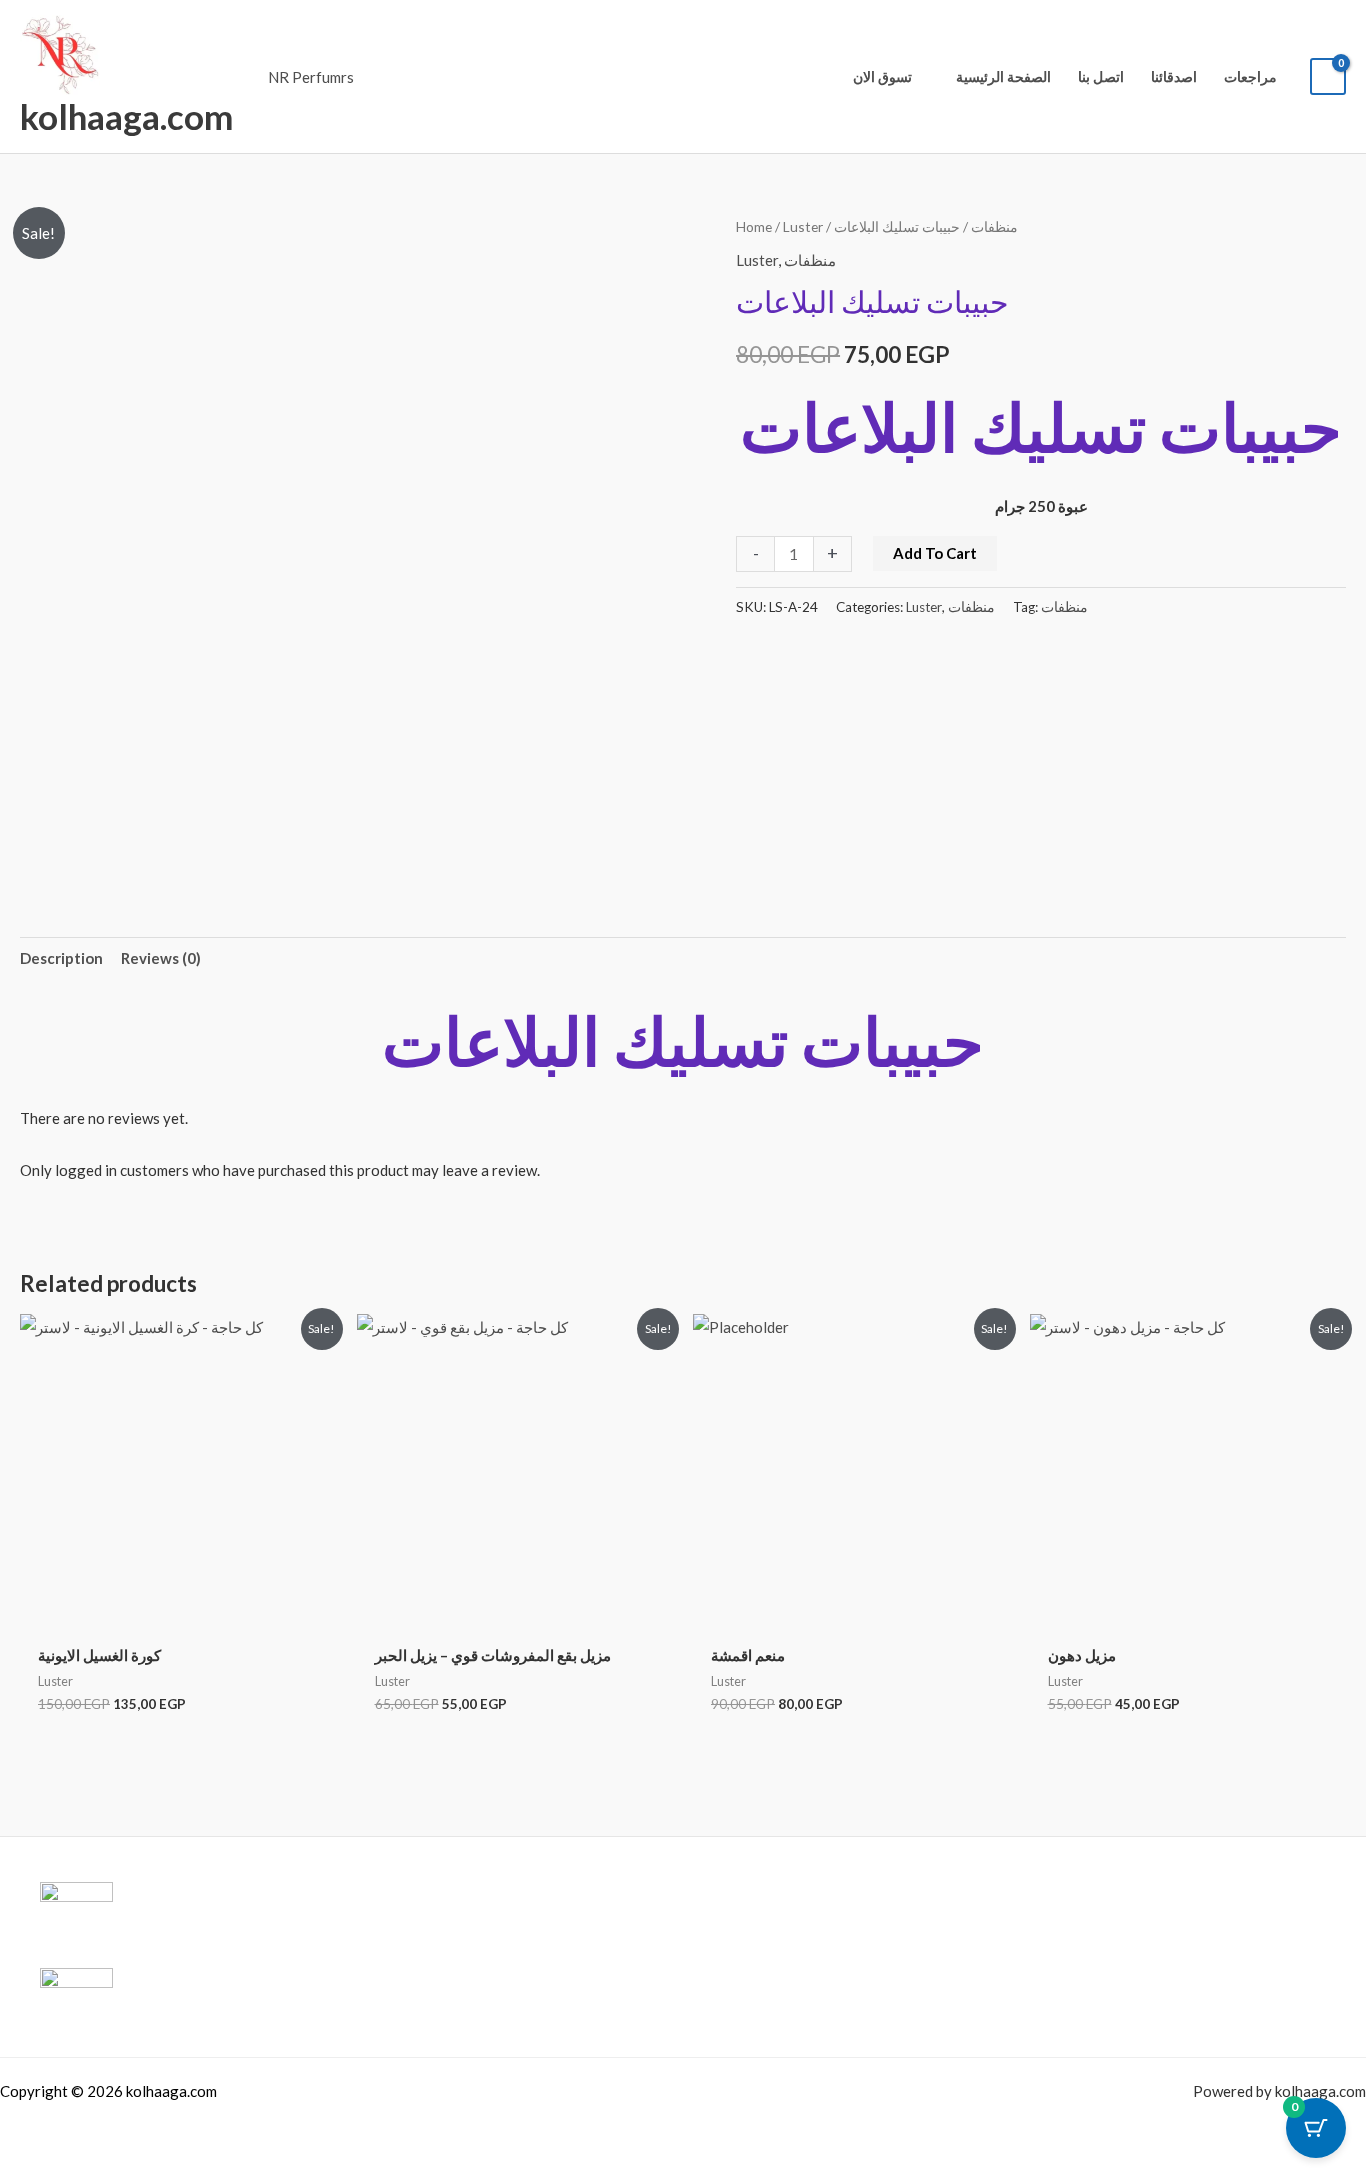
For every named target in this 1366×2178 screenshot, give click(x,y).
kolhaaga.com (126, 116)
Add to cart (935, 553)
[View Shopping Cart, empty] (1328, 76)
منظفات (994, 226)
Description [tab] (61, 958)
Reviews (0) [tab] (161, 958)
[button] (920, 77)
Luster (803, 226)
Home (754, 226)
